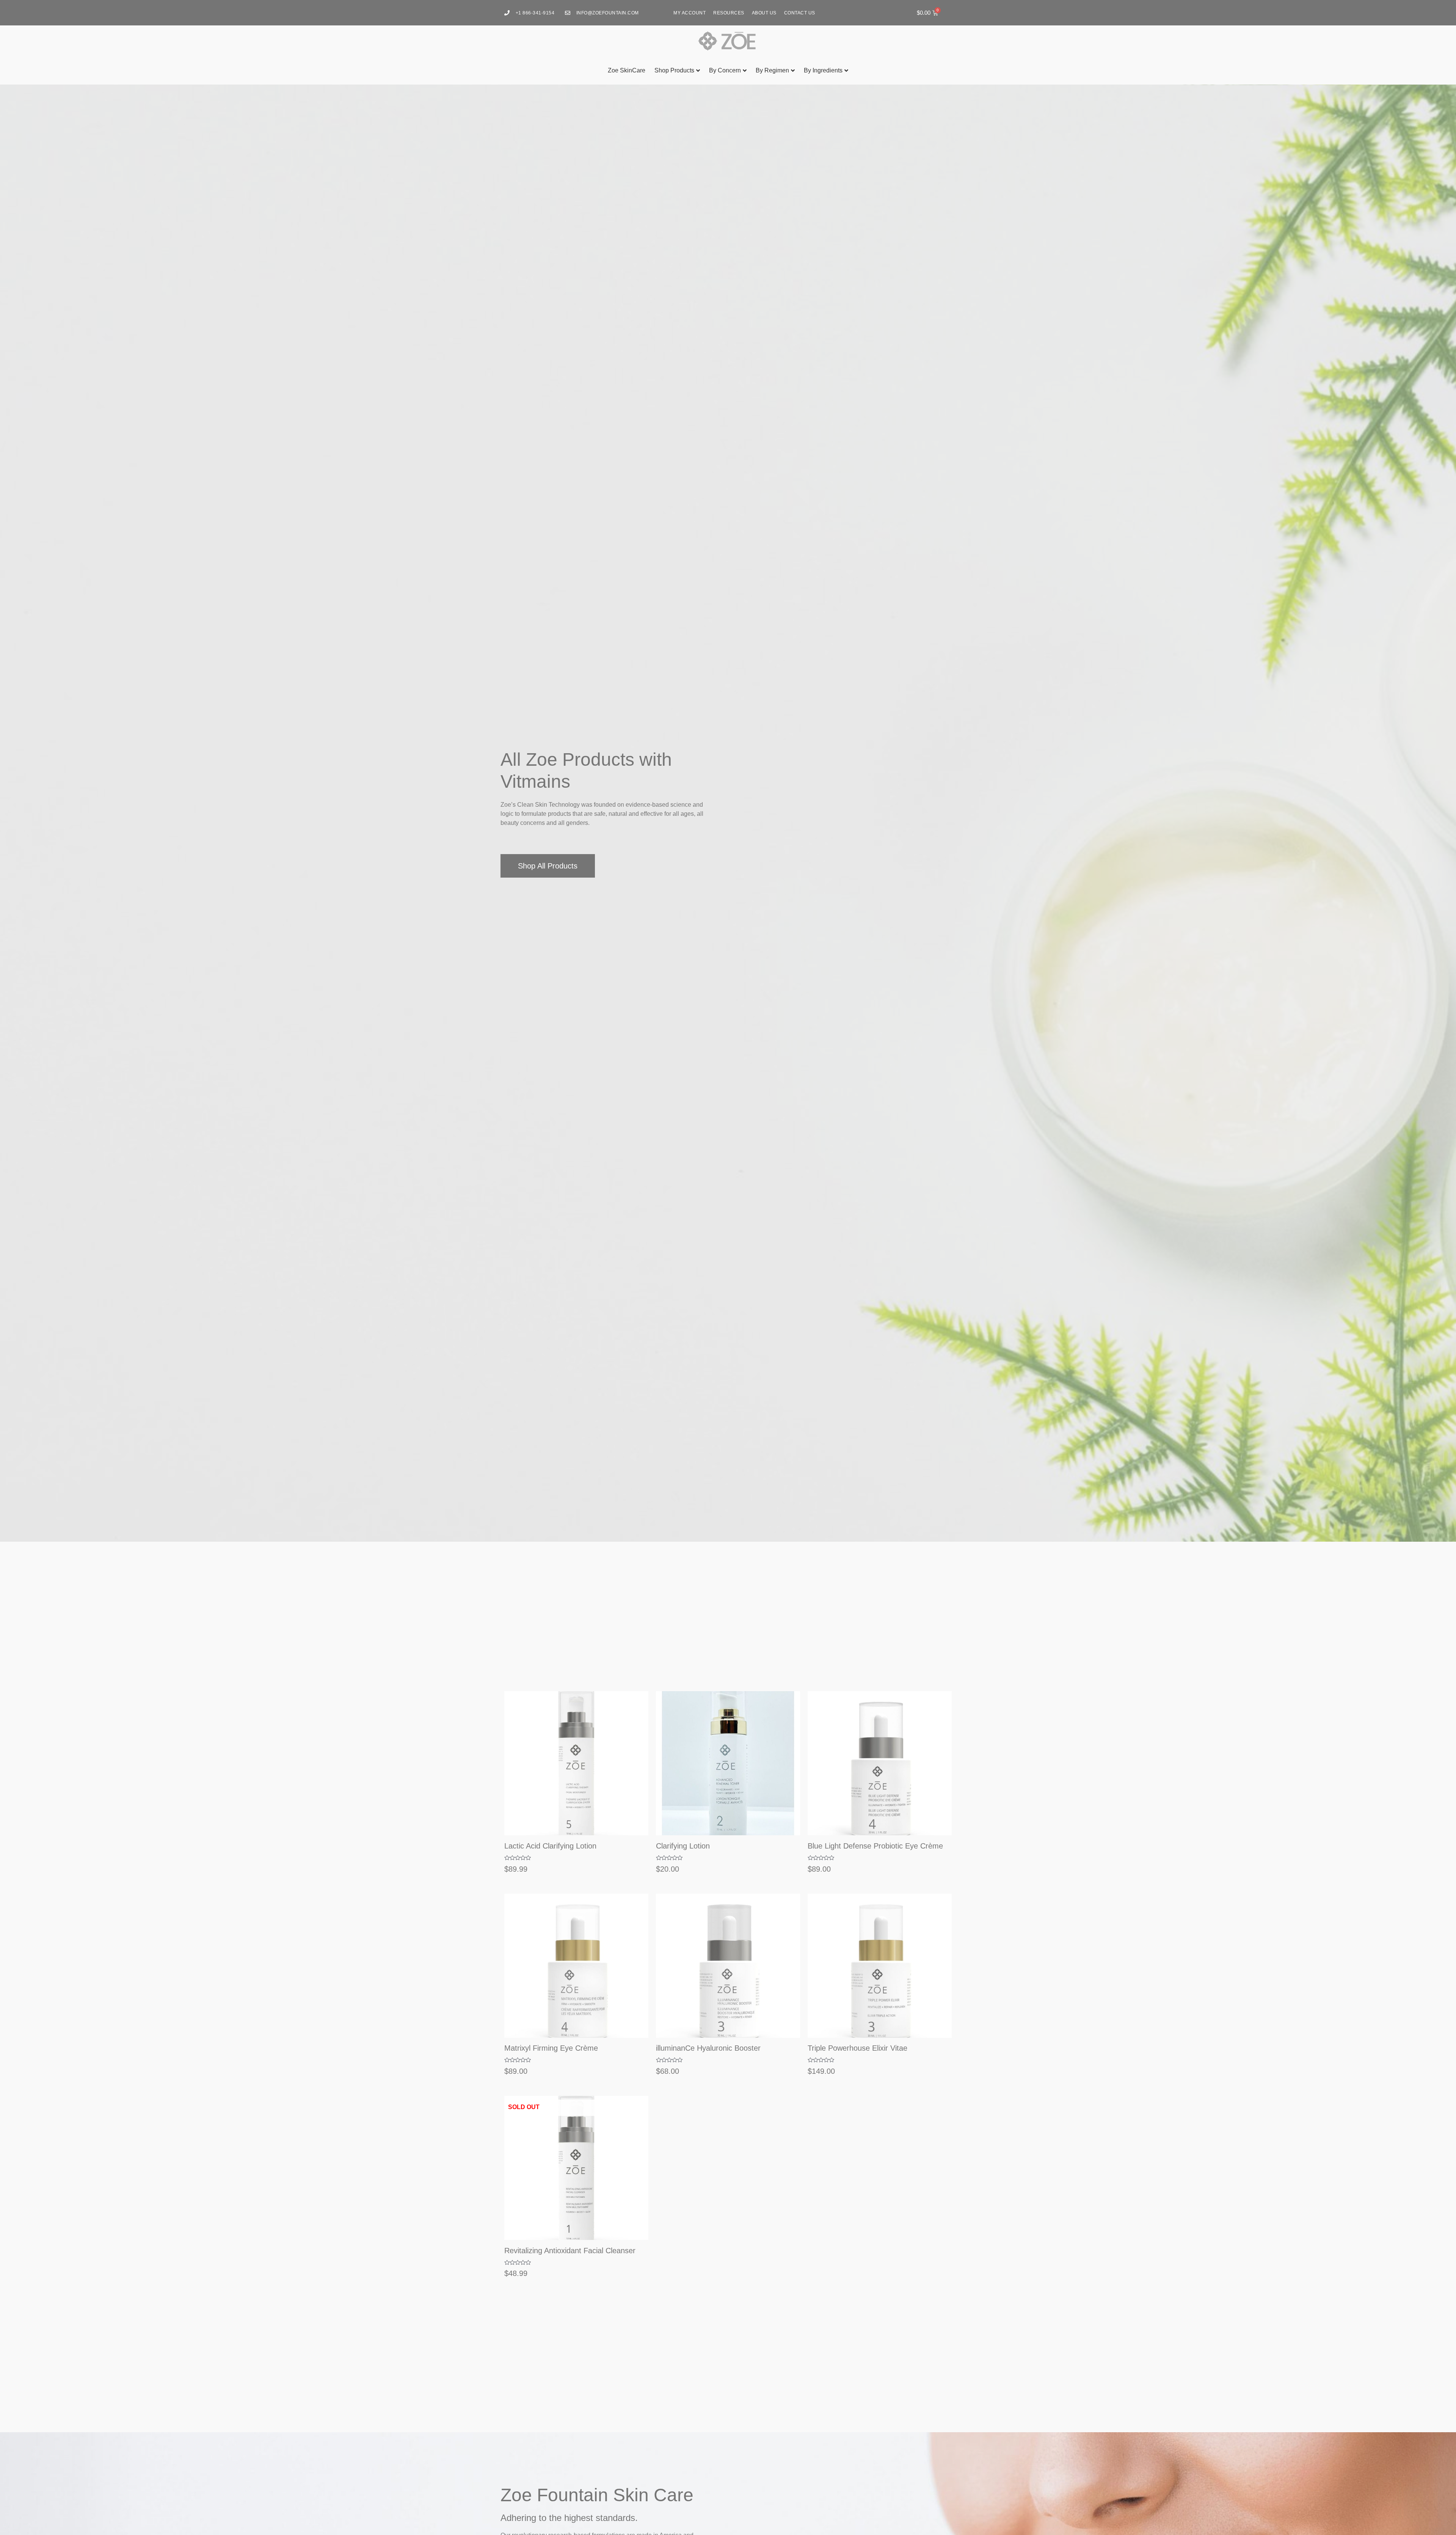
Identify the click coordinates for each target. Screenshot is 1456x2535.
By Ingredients (823, 70)
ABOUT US (764, 13)
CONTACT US (800, 13)
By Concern (725, 70)
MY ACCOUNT (690, 13)
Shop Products (674, 70)
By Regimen (772, 70)
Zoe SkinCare (627, 70)
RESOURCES (729, 13)
